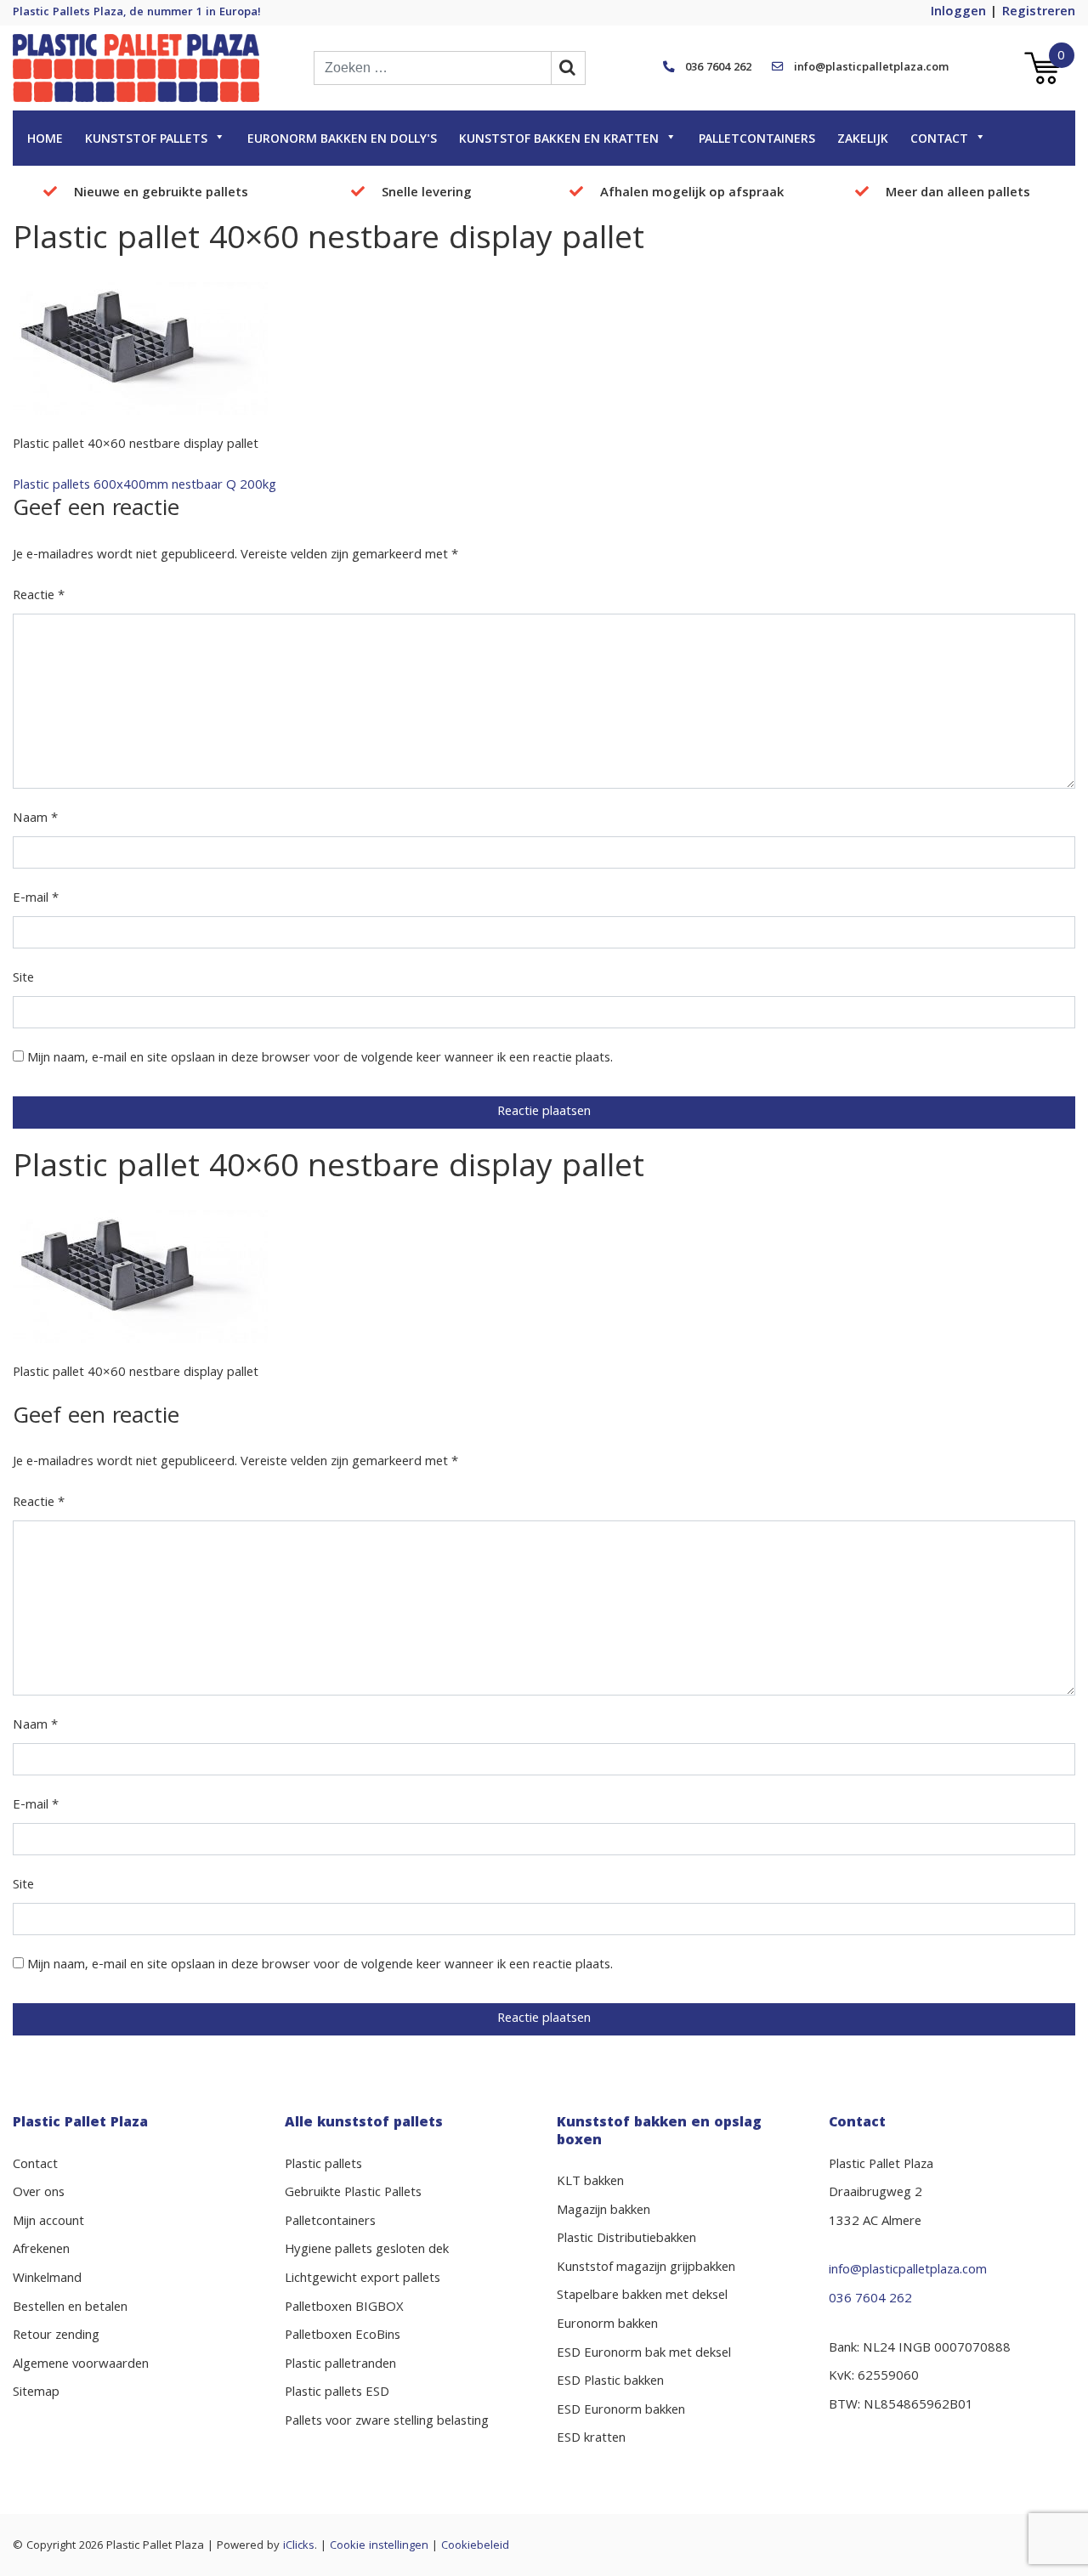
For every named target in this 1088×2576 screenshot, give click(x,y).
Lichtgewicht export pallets (363, 2279)
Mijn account (48, 2222)
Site (23, 979)
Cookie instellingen (379, 2546)
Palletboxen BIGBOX (344, 2308)
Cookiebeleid (475, 2546)
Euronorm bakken (607, 2325)
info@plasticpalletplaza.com (871, 68)
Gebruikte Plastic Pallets (353, 2194)
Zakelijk (863, 140)
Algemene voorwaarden (81, 2365)
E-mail (36, 899)
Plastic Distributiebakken (626, 2239)
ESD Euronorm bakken (621, 2411)
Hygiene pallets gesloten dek (367, 2250)
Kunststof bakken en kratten (559, 140)
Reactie (39, 597)
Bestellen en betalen (70, 2308)
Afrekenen (41, 2250)
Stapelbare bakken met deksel (642, 2296)
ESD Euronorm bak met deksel (644, 2354)
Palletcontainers (757, 140)
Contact (939, 140)
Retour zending (56, 2336)
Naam (35, 819)
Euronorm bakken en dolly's (342, 140)
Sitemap (36, 2393)
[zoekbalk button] (569, 68)
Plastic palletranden (340, 2365)
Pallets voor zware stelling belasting (387, 2422)
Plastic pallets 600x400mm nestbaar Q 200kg (144, 486)
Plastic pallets (323, 2166)
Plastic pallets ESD (337, 2393)
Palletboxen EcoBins (343, 2336)
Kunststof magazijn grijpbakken (646, 2268)
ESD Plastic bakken (610, 2382)
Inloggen (958, 13)
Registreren (1039, 13)
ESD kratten (591, 2439)
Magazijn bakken (603, 2211)
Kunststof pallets (146, 140)
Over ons (39, 2194)
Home (45, 140)
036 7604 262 (718, 68)
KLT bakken (590, 2183)
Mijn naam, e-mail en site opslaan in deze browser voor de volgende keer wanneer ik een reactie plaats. (320, 1059)
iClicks (299, 2546)
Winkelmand (47, 2279)
